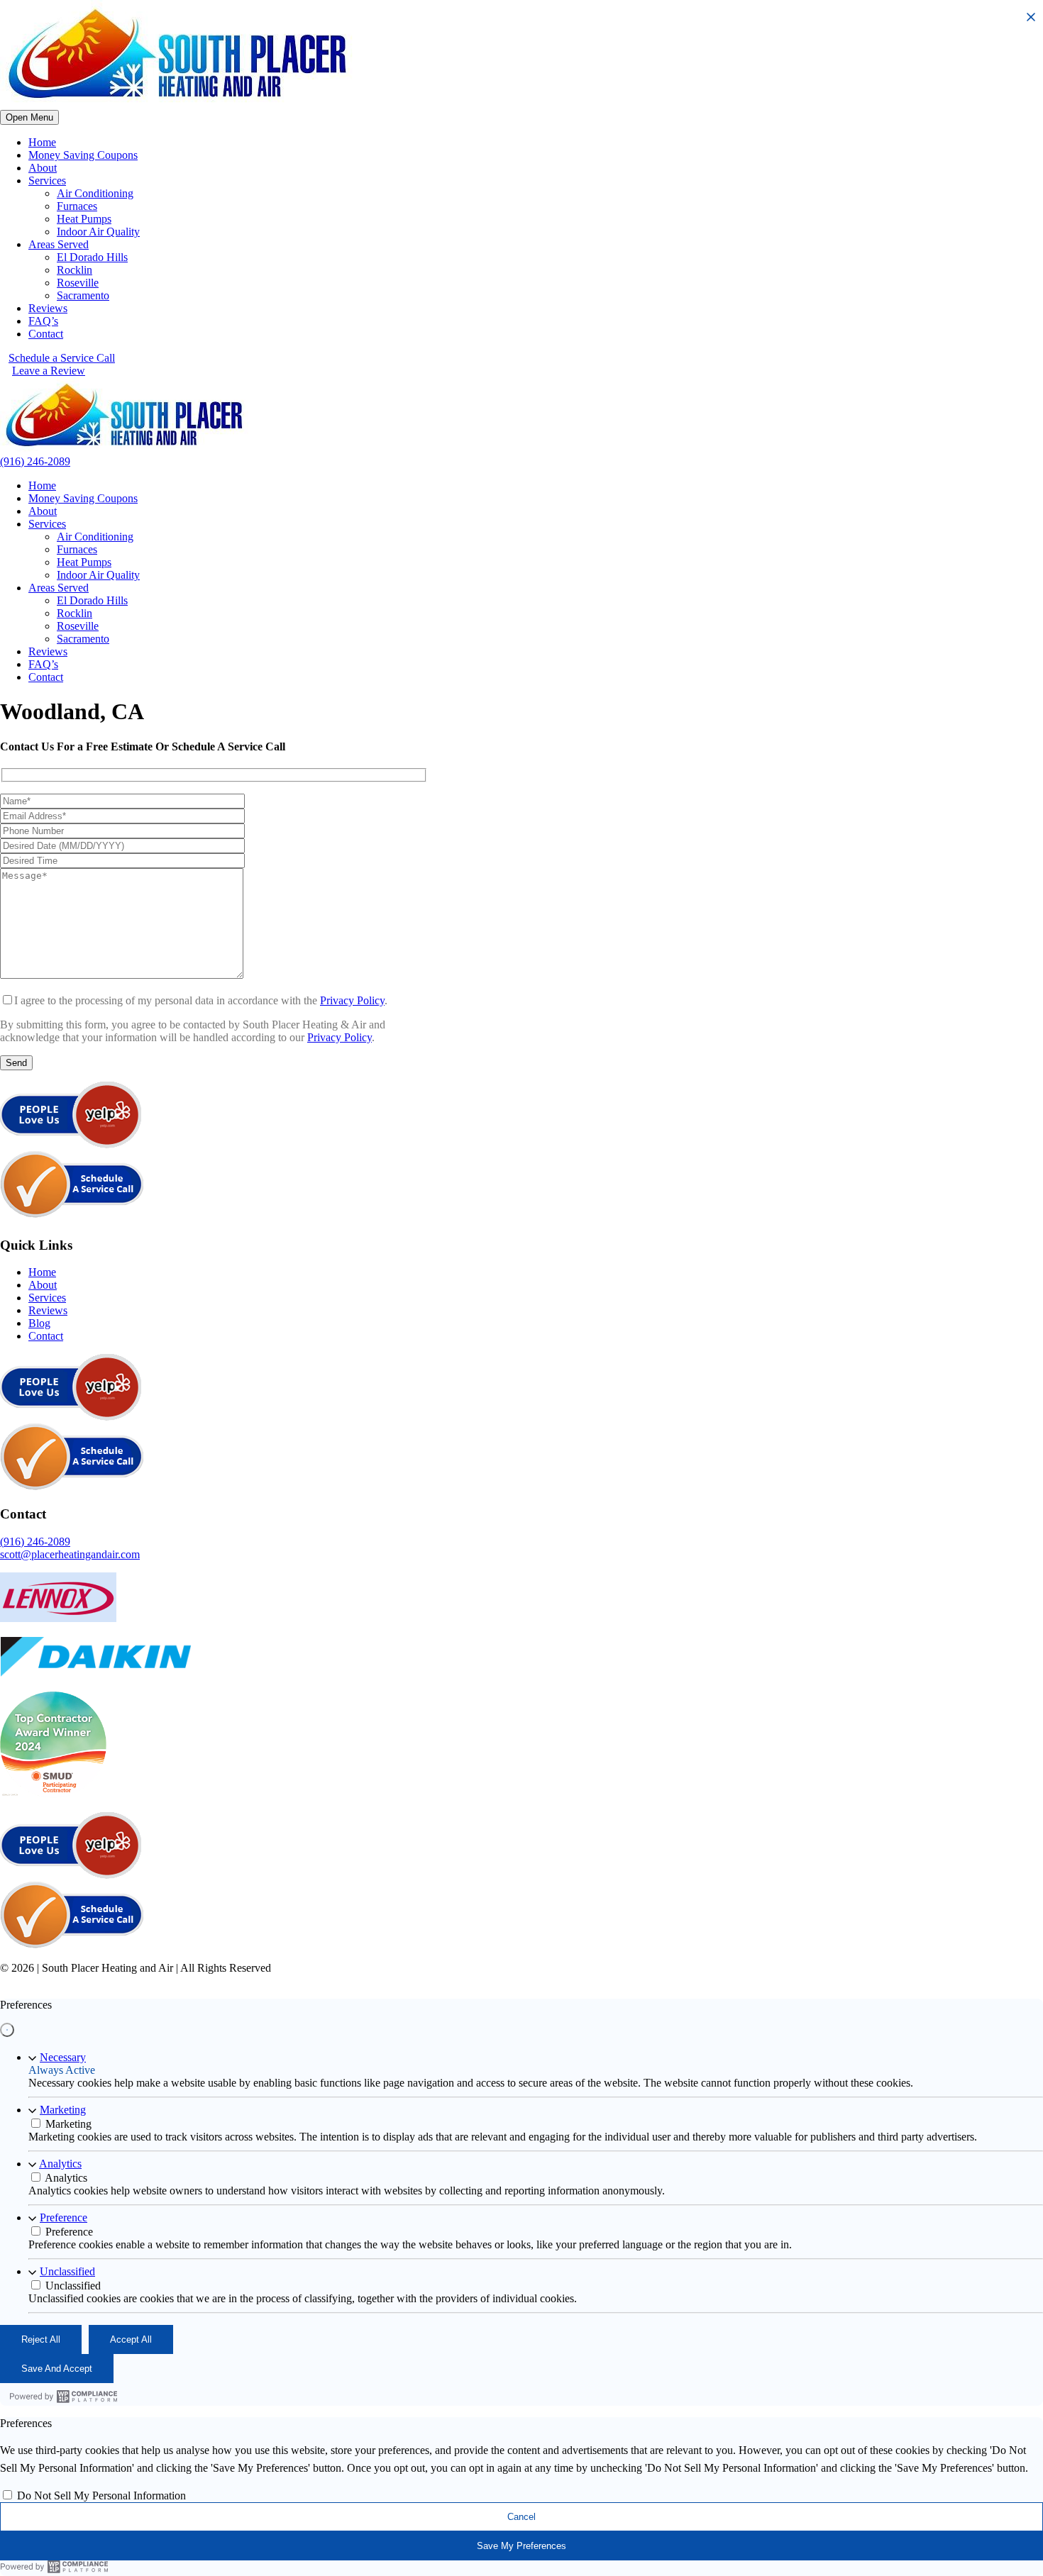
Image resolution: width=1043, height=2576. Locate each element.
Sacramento (83, 295)
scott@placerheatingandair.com (70, 1554)
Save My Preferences (521, 2546)
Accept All (131, 2339)
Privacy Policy (352, 1000)
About (43, 168)
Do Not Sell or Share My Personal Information (601, 1981)
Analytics (60, 2164)
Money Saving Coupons (83, 155)
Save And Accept (57, 2369)
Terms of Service (453, 1981)
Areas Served (59, 244)
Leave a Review (49, 371)
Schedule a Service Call (62, 358)
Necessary (63, 2057)
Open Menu (29, 117)
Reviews (48, 308)
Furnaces (77, 206)
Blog (39, 1323)
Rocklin (74, 270)
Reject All (41, 2339)
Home (42, 142)
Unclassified (67, 2271)
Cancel (521, 2517)
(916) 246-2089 (35, 461)
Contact (46, 334)
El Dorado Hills (92, 257)
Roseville (78, 283)
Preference (64, 2217)
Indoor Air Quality (98, 232)
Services (47, 181)
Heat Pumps (84, 219)
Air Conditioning (95, 193)
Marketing (63, 2110)
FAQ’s (43, 321)
